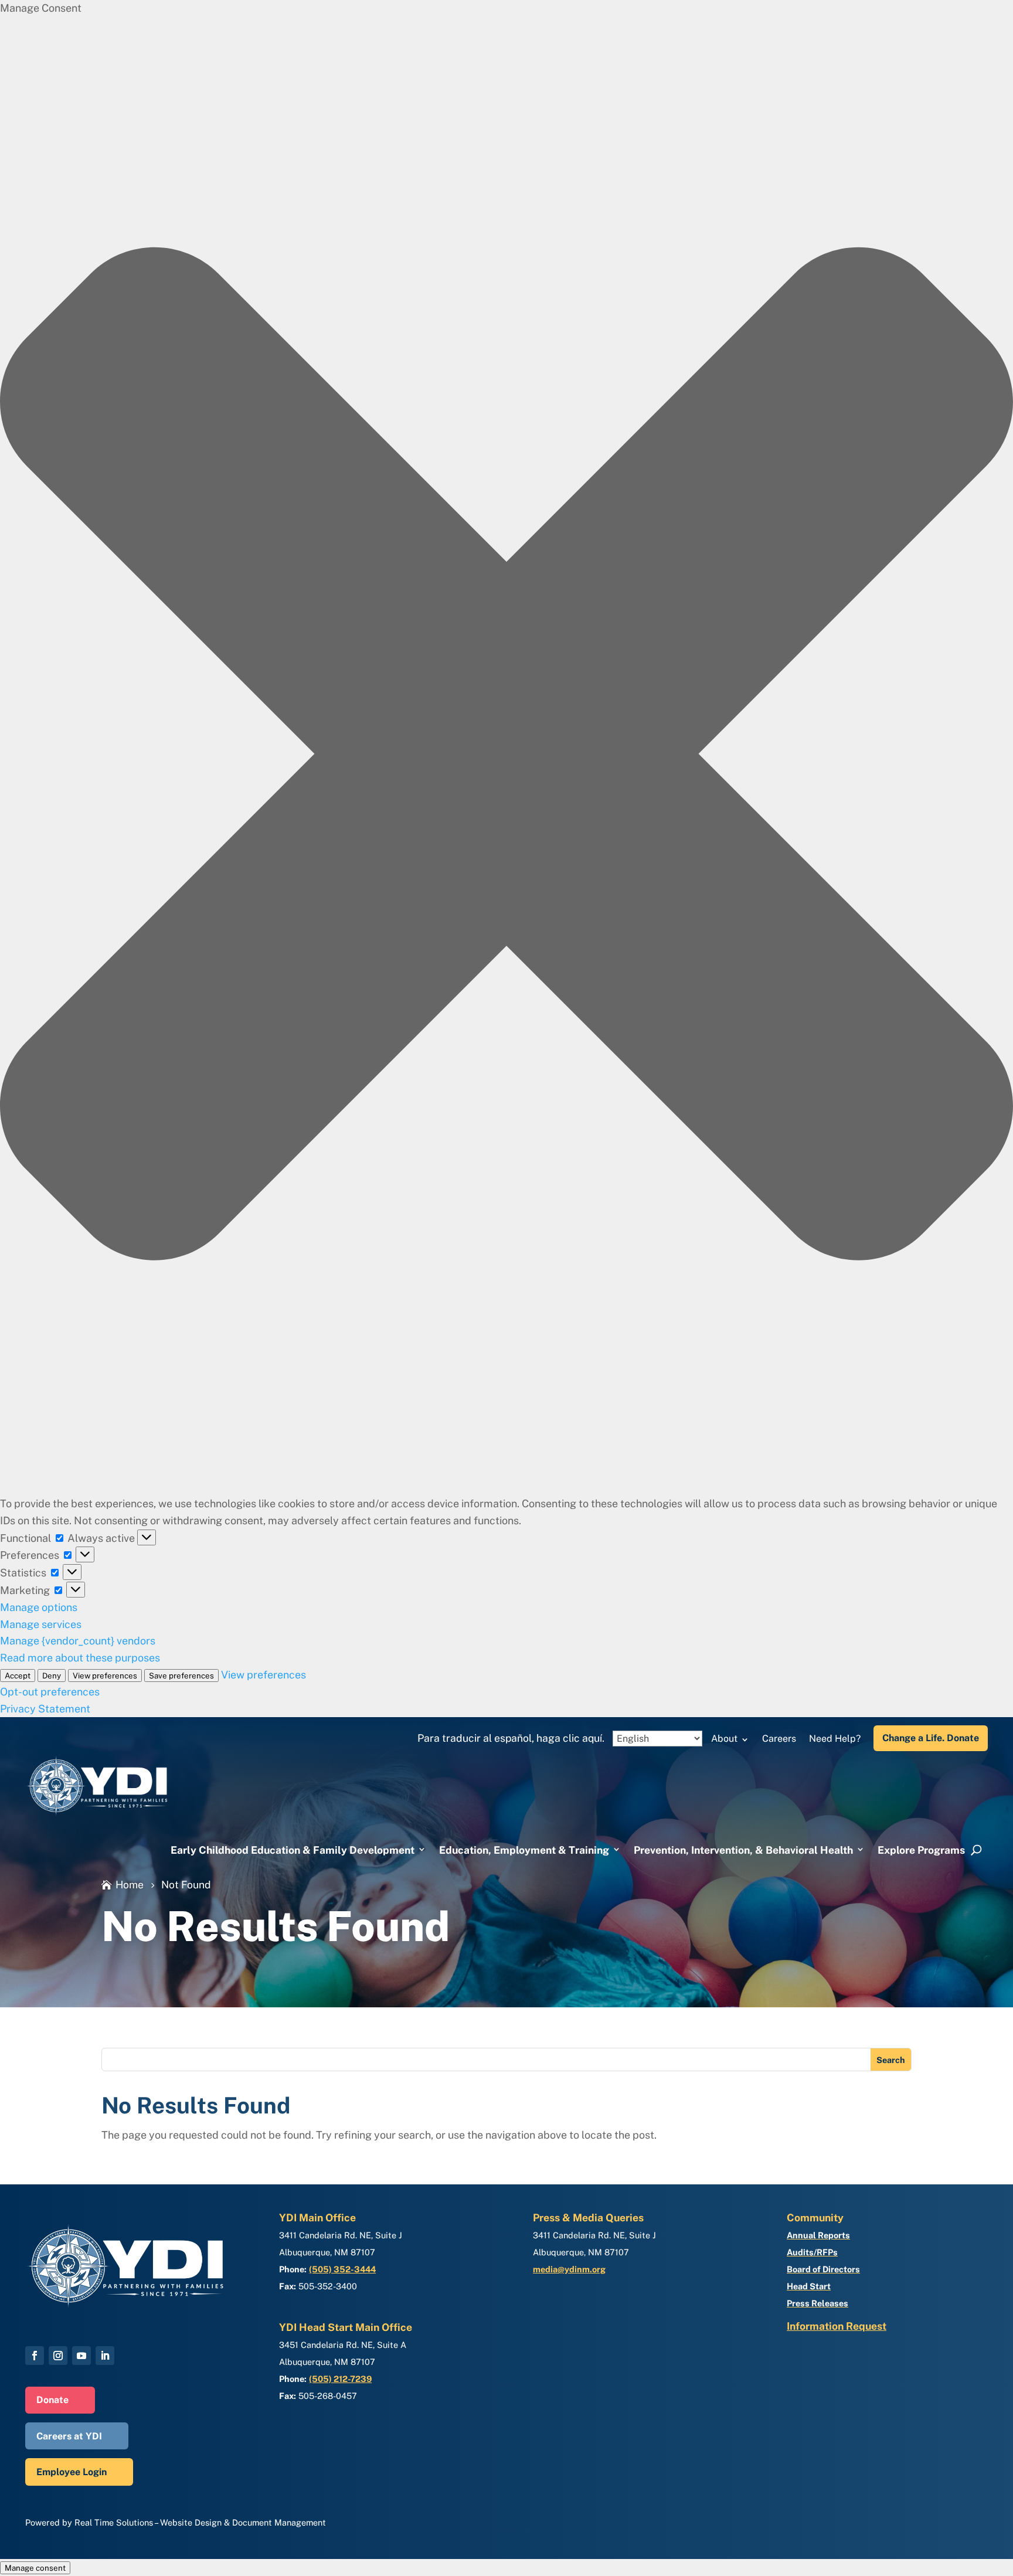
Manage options (39, 1607)
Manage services (41, 1624)
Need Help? (835, 1739)
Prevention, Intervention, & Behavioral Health (743, 1850)
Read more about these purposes (80, 1658)
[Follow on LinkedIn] (105, 2356)
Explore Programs (921, 1850)
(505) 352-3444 (342, 2269)
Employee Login (72, 2472)
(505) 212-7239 (340, 2379)
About (724, 1739)
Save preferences (181, 1676)
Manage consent (35, 2568)
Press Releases (817, 2303)
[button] (506, 756)
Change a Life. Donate (931, 1738)
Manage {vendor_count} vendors (78, 1641)
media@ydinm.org (569, 2269)
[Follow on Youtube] (81, 2356)
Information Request (837, 2326)
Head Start (809, 2286)
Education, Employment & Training (524, 1850)
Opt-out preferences (50, 1692)
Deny (52, 1676)
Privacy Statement (45, 1709)
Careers (779, 1739)
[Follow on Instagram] (58, 2356)
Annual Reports (818, 2235)
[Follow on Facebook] (35, 2356)
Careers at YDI (69, 2436)
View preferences (105, 1676)
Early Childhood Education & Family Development (293, 1850)
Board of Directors (823, 2269)
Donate (52, 2400)
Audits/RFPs (812, 2252)
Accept (18, 1676)
